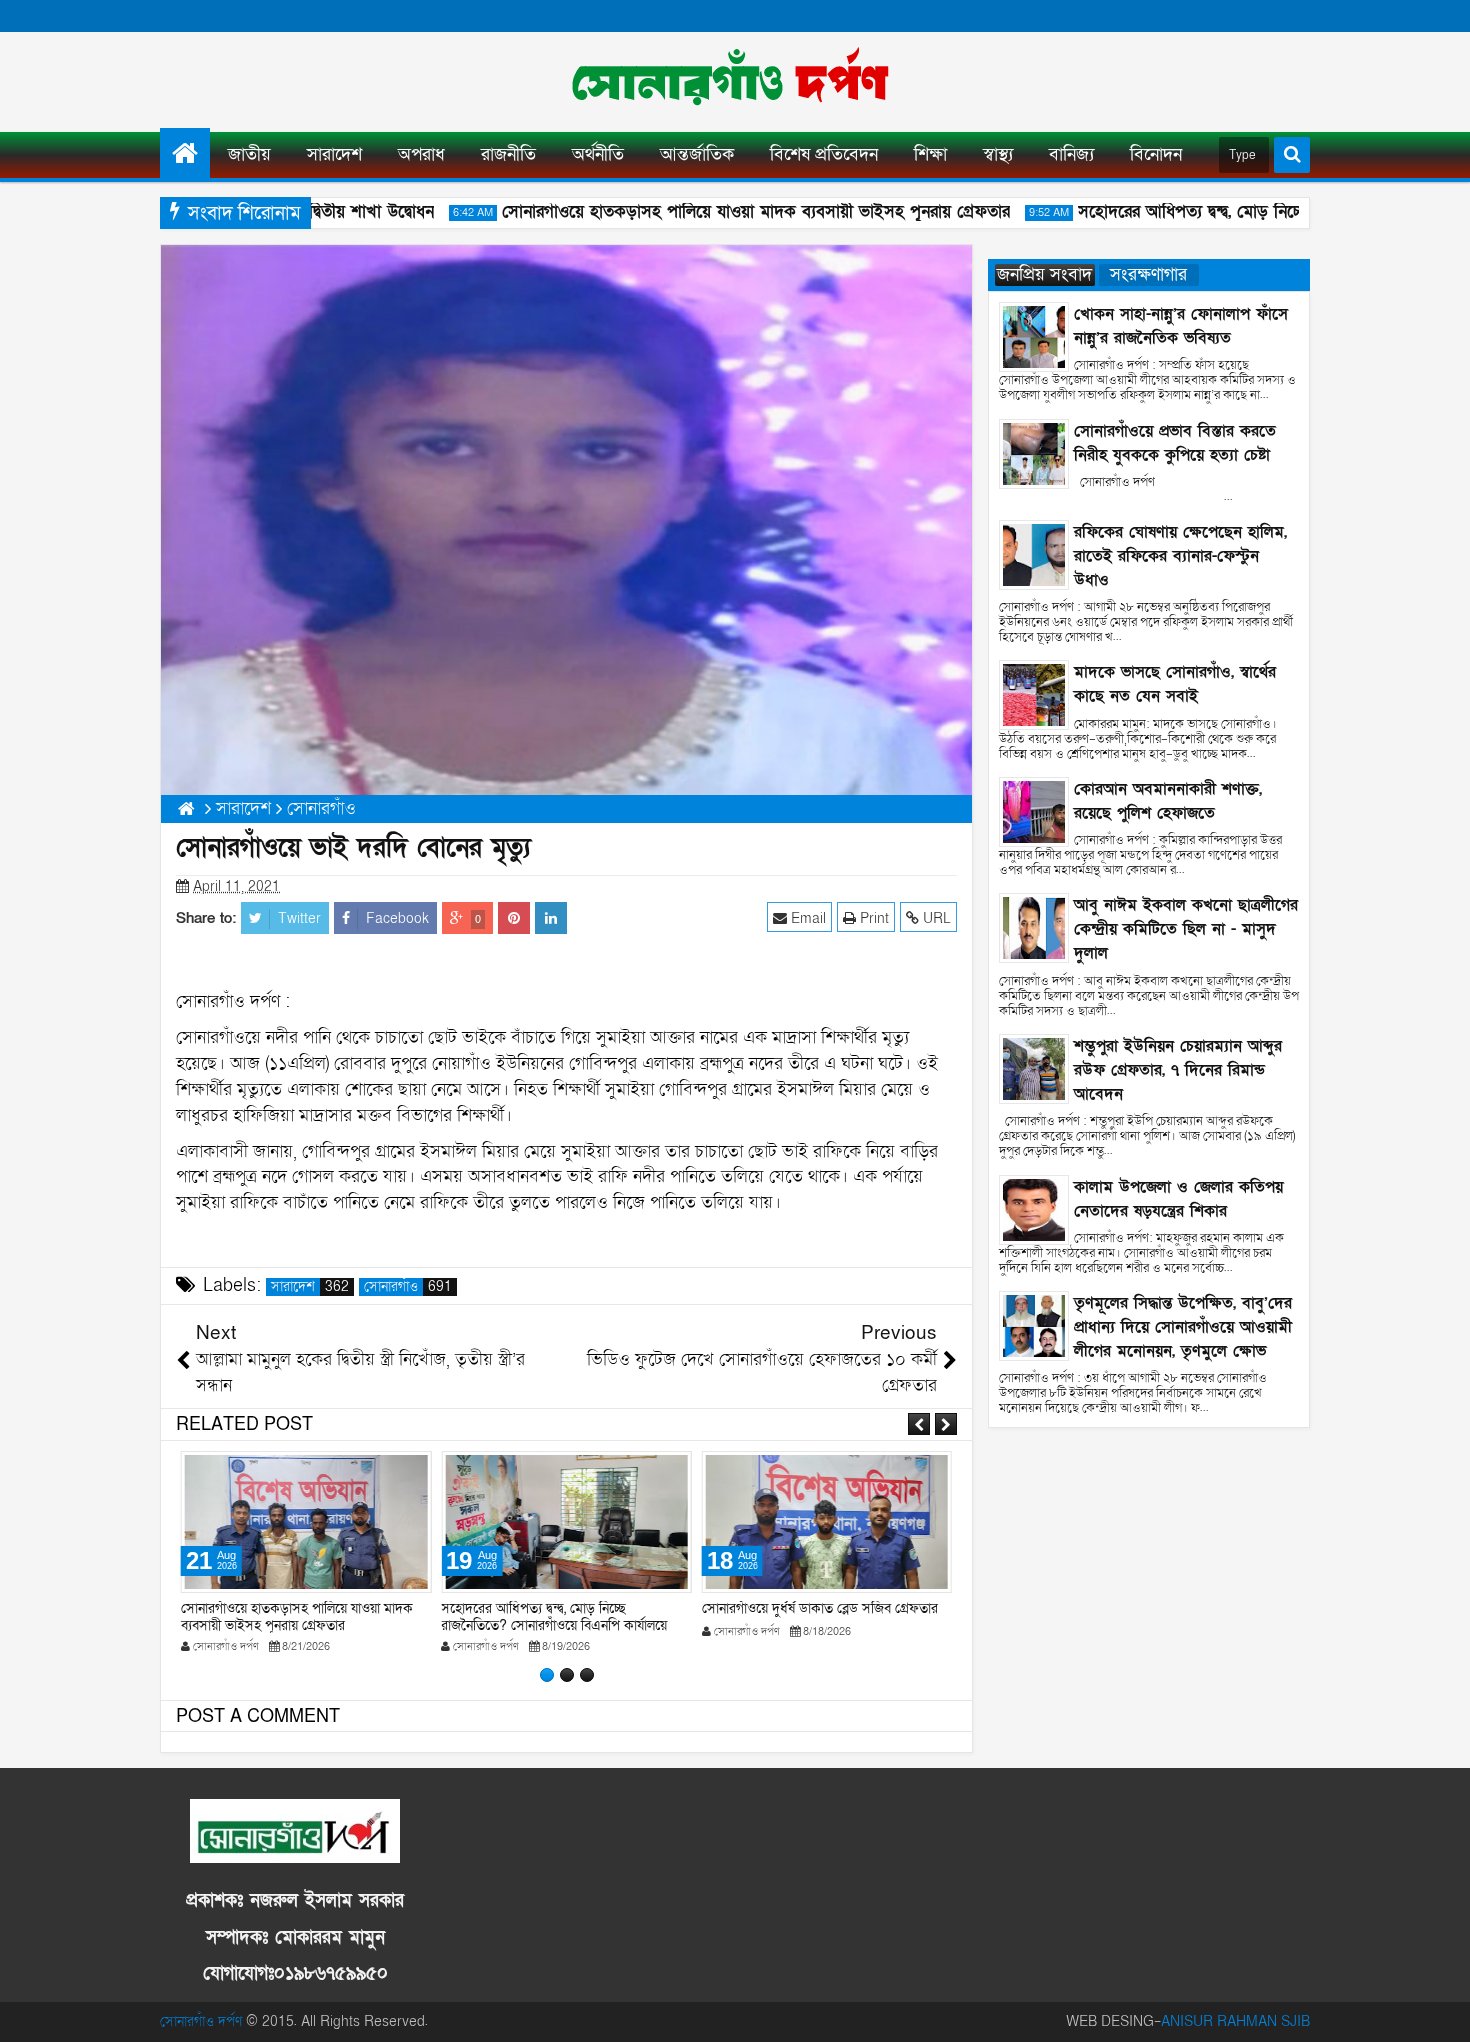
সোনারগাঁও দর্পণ (201, 2021)
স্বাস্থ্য (998, 154)
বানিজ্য (1071, 154)
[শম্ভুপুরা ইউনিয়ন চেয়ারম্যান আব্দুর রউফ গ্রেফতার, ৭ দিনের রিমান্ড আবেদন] (1034, 1067)
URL (935, 918)
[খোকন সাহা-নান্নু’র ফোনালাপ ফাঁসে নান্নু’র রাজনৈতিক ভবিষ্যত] (1034, 335)
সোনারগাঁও (408, 1287)
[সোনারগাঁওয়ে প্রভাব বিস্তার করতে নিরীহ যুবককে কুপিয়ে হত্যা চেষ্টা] (1034, 452)
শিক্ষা (930, 154)
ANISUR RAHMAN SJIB (1235, 2021)
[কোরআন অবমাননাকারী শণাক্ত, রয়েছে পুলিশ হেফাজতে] (1034, 810)
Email (806, 918)
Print (872, 918)
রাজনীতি (508, 154)
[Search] (1292, 155)
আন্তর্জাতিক (697, 154)
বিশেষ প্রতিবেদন (824, 154)
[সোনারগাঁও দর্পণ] (185, 153)
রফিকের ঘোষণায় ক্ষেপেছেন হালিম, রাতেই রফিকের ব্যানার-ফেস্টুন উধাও (1180, 556)
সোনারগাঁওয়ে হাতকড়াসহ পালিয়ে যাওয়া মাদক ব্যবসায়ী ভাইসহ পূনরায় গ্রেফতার (729, 211)
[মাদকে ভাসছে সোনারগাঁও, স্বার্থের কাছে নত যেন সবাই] (1034, 694)
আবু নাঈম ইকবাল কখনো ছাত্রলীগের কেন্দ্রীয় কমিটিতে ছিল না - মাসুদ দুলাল (1186, 929)
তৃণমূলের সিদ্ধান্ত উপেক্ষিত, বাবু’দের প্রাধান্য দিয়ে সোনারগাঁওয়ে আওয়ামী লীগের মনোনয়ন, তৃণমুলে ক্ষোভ (1183, 1327)
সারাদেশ (334, 154)
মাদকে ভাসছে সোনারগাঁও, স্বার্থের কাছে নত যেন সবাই (1175, 684)
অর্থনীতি (598, 154)
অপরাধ (421, 154)
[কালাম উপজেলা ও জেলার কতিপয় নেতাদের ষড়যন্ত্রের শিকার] (1034, 1208)
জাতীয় (249, 154)
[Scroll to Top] (1440, 2012)
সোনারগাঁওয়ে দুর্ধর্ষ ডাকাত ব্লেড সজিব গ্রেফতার (820, 1608)
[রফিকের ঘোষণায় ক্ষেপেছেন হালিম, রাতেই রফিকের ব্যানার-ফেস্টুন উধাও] (1034, 553)
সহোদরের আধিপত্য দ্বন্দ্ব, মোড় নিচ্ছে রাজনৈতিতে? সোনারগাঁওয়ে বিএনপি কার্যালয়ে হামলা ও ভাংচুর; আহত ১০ (554, 1625)
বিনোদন (1156, 154)
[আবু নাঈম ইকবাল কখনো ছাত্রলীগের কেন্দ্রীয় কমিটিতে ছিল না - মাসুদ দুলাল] (1034, 927)
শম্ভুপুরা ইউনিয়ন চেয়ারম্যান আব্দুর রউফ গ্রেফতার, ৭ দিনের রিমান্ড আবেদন (1178, 1070)
